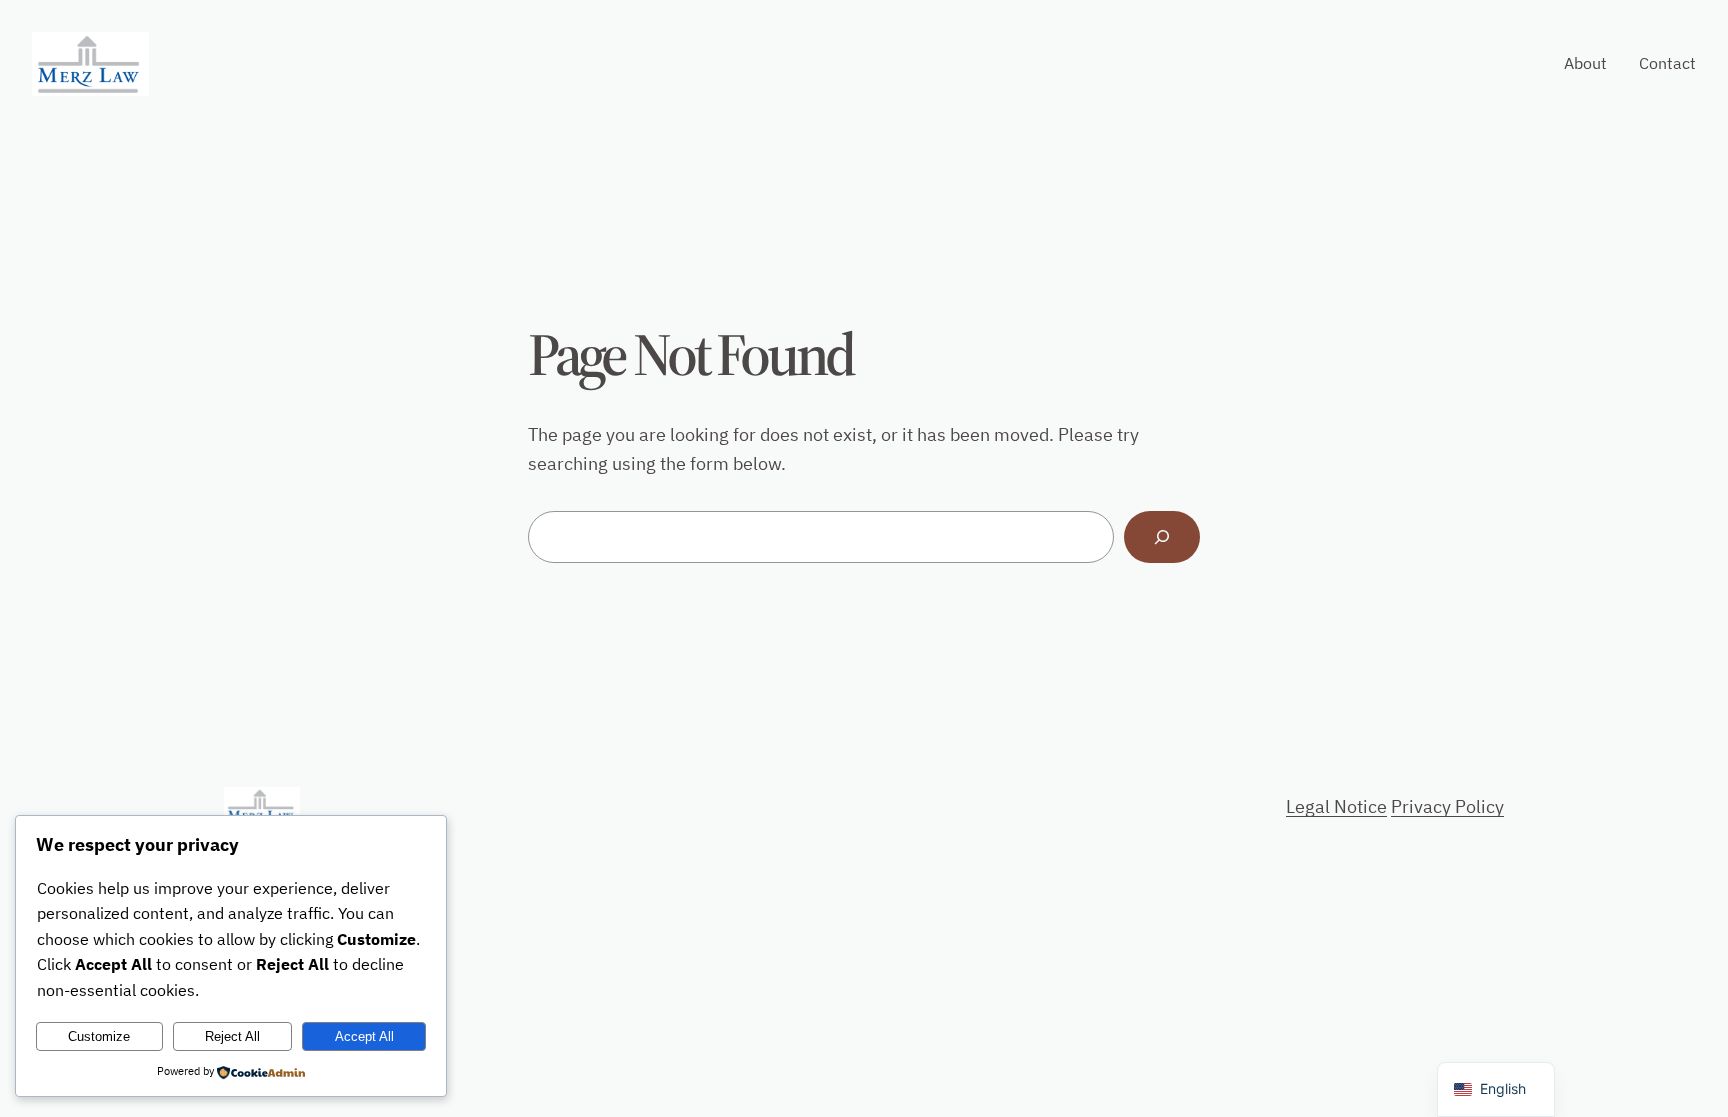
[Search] (1162, 537)
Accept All (364, 1036)
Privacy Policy (1447, 806)
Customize (99, 1036)
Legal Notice (1336, 806)
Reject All (232, 1036)
